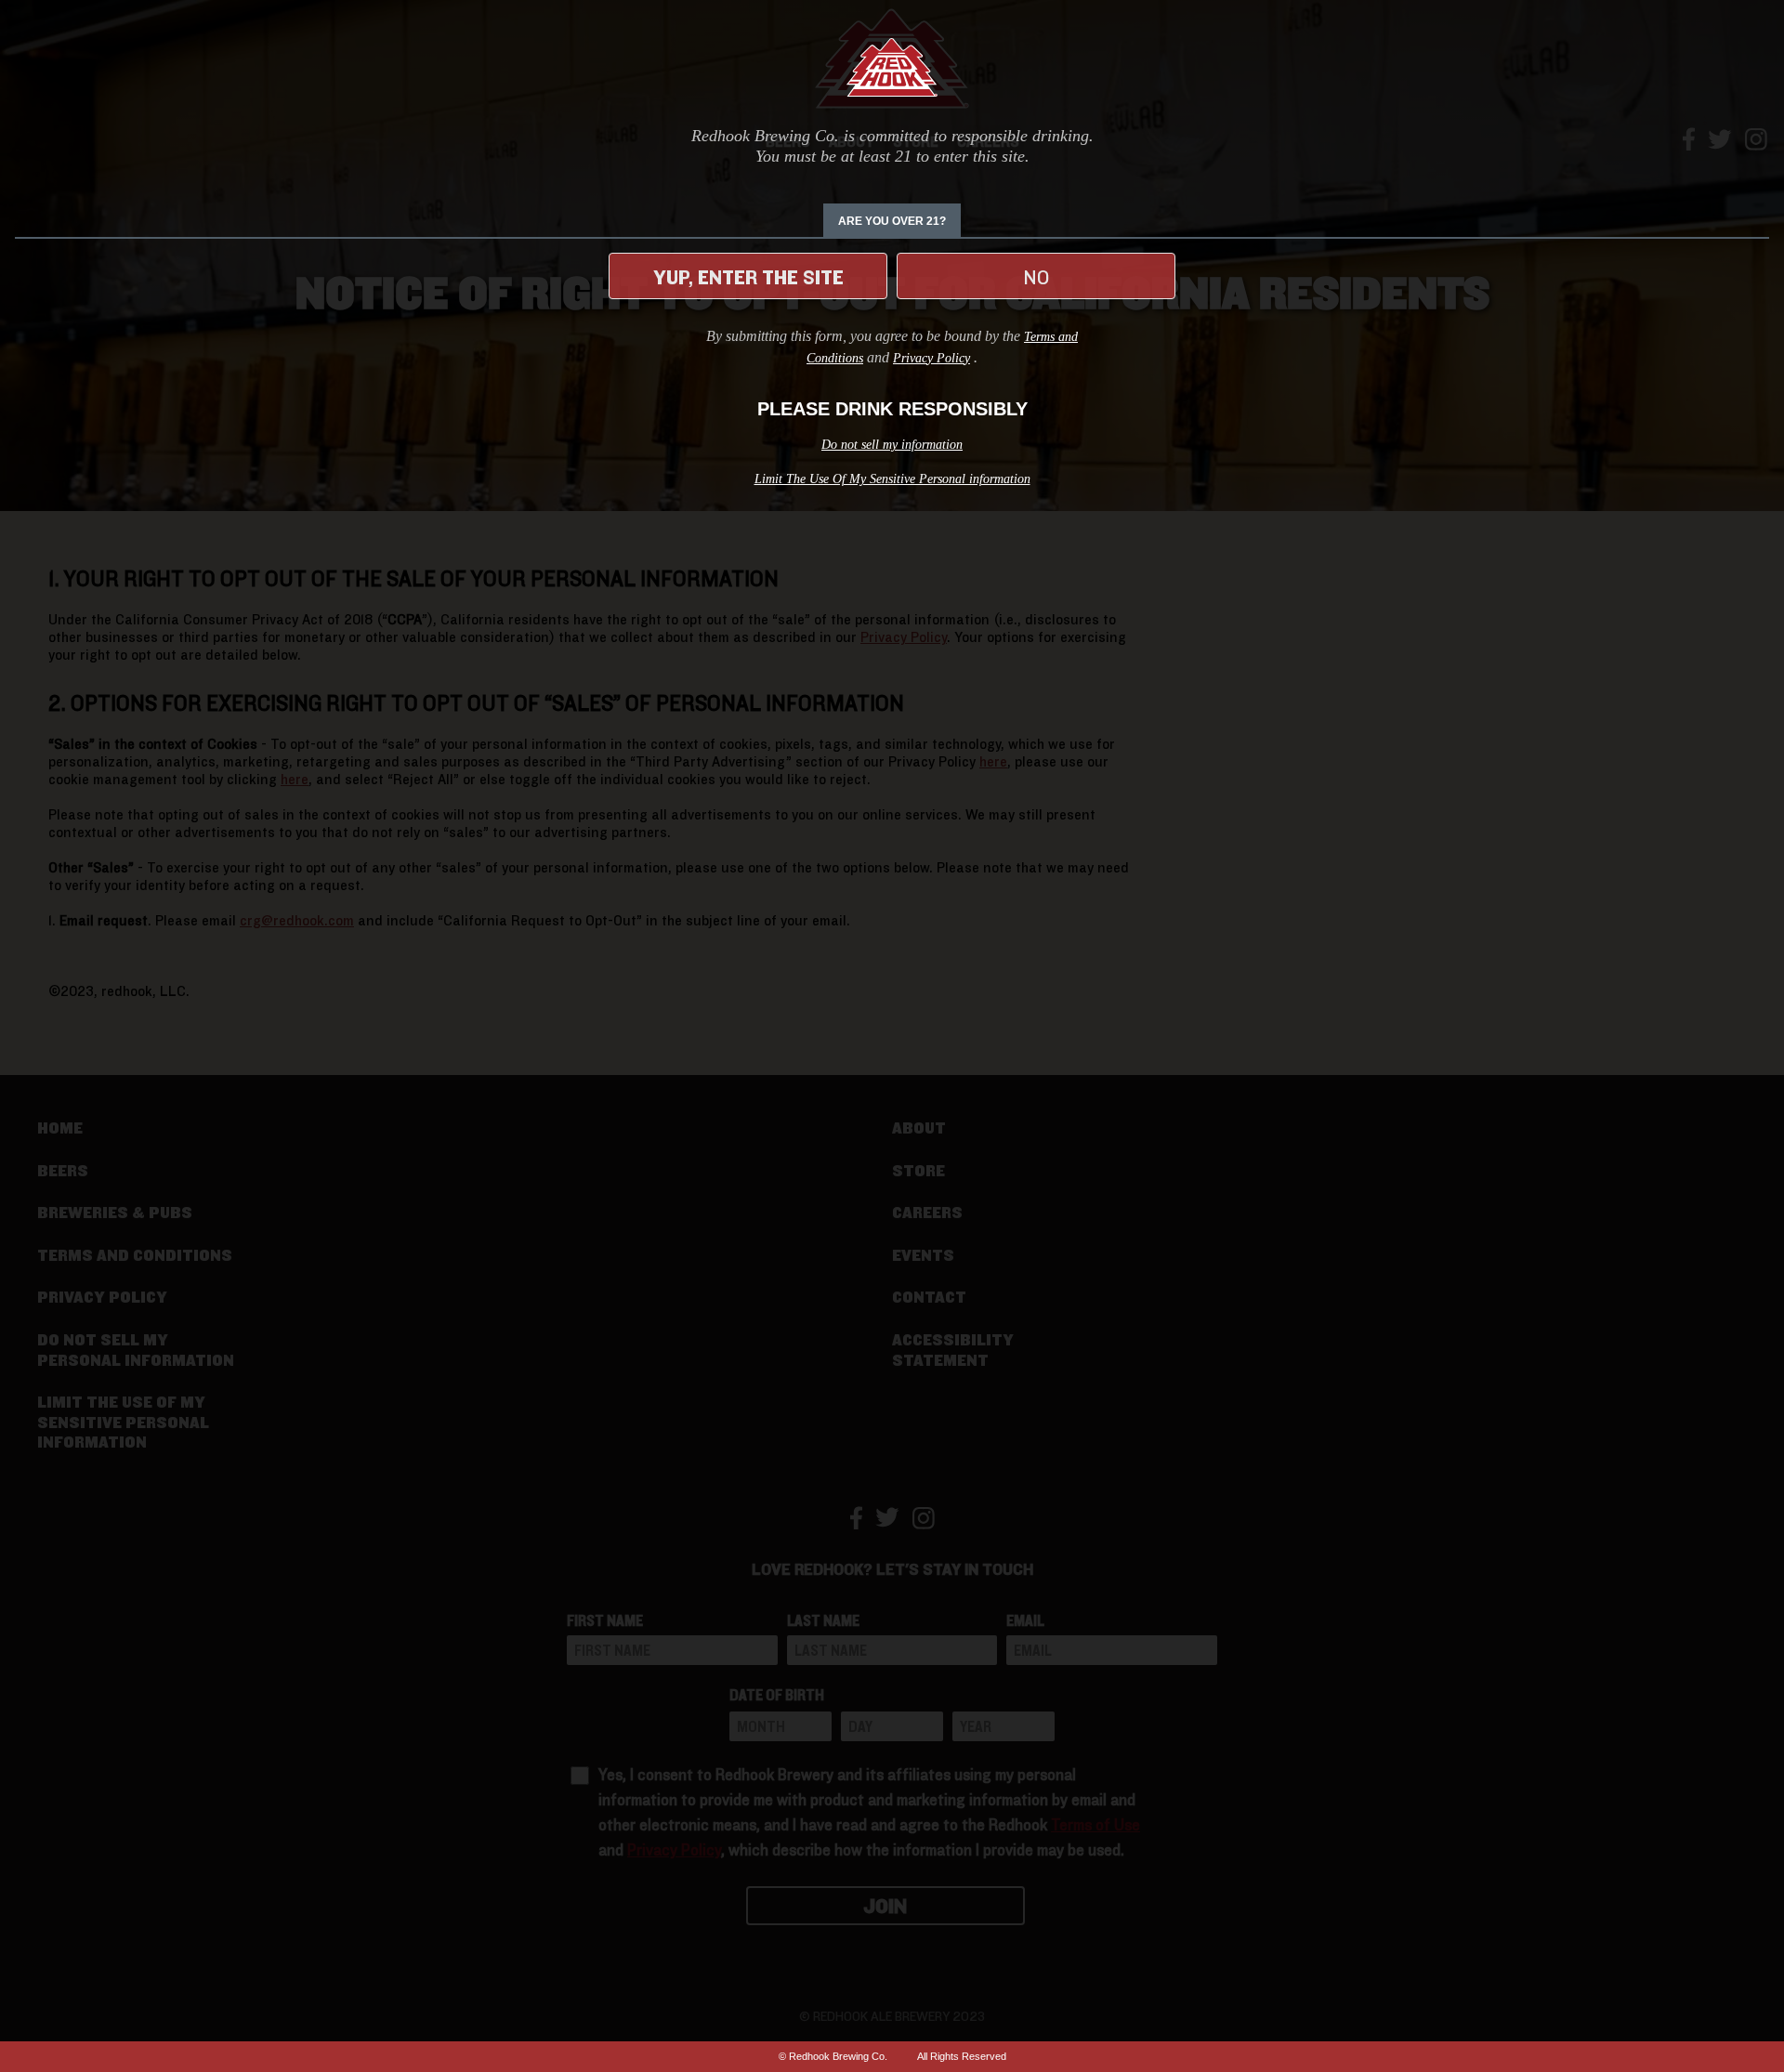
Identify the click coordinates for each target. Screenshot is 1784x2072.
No (1036, 278)
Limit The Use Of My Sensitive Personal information (892, 479)
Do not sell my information (892, 445)
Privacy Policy (931, 358)
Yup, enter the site (748, 278)
